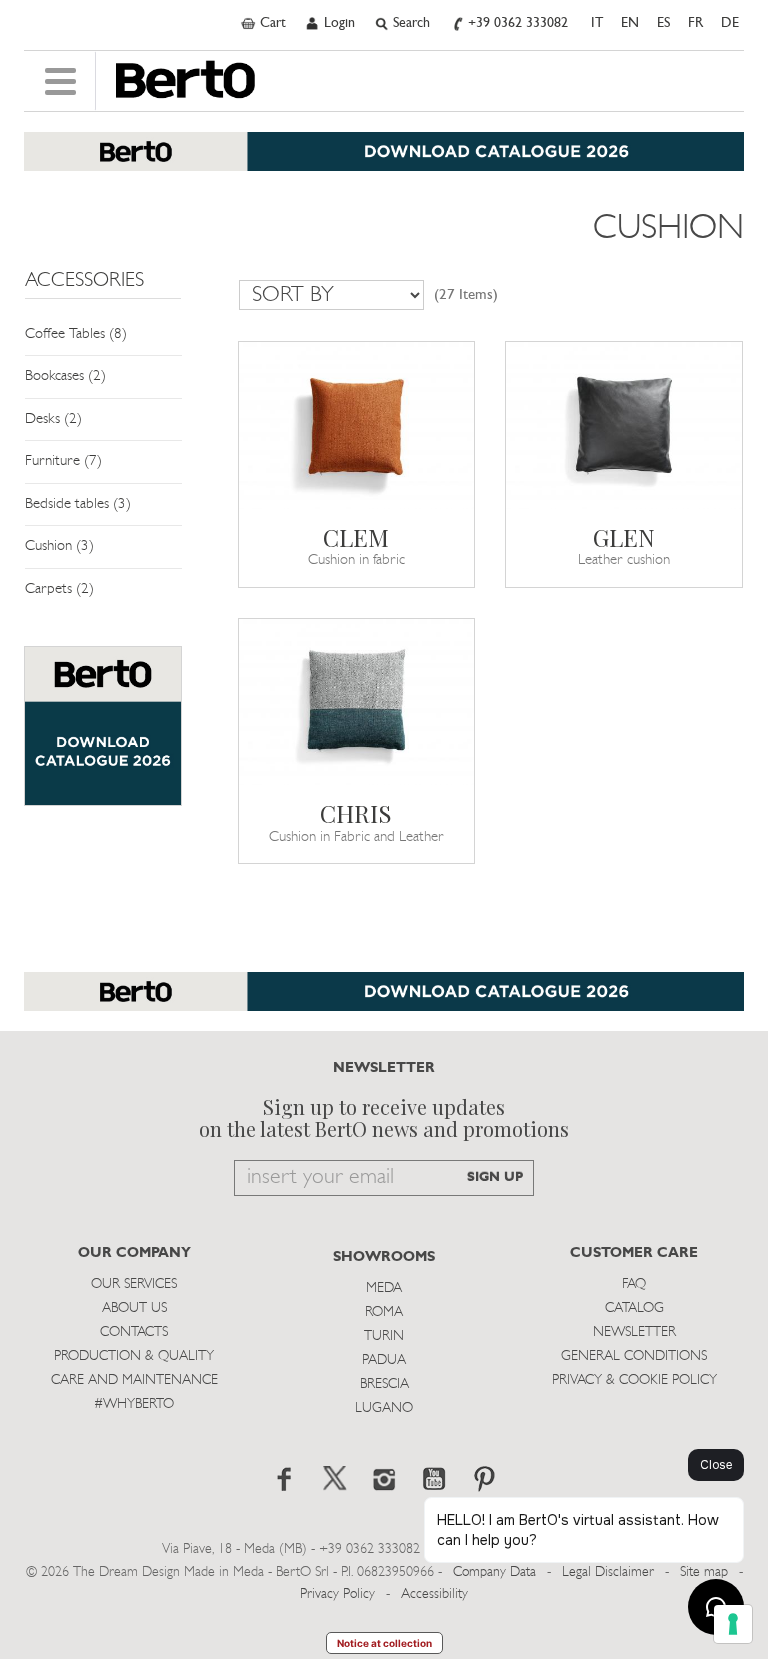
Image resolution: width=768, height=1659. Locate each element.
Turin (384, 1336)
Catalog (634, 1308)
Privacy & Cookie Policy (634, 1380)
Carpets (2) (59, 589)
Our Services (134, 1284)
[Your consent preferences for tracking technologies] (733, 1624)
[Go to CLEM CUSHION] (357, 425)
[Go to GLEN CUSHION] (624, 425)
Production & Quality (134, 1356)
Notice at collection (384, 1643)
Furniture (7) (63, 461)
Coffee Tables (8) (76, 334)
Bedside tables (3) (78, 504)
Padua (384, 1360)
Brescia (384, 1384)
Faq (634, 1284)
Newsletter (634, 1332)
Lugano (384, 1408)
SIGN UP (495, 1177)
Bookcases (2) (65, 376)
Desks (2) (53, 419)
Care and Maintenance (134, 1380)
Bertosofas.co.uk (185, 80)
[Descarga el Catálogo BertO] (384, 1001)
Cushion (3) (59, 546)
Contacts (134, 1332)
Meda (384, 1288)
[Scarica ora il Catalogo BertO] (384, 161)
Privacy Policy (337, 1594)
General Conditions (634, 1356)
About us (134, 1308)
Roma (384, 1312)
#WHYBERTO (134, 1404)
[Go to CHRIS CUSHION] (357, 702)
